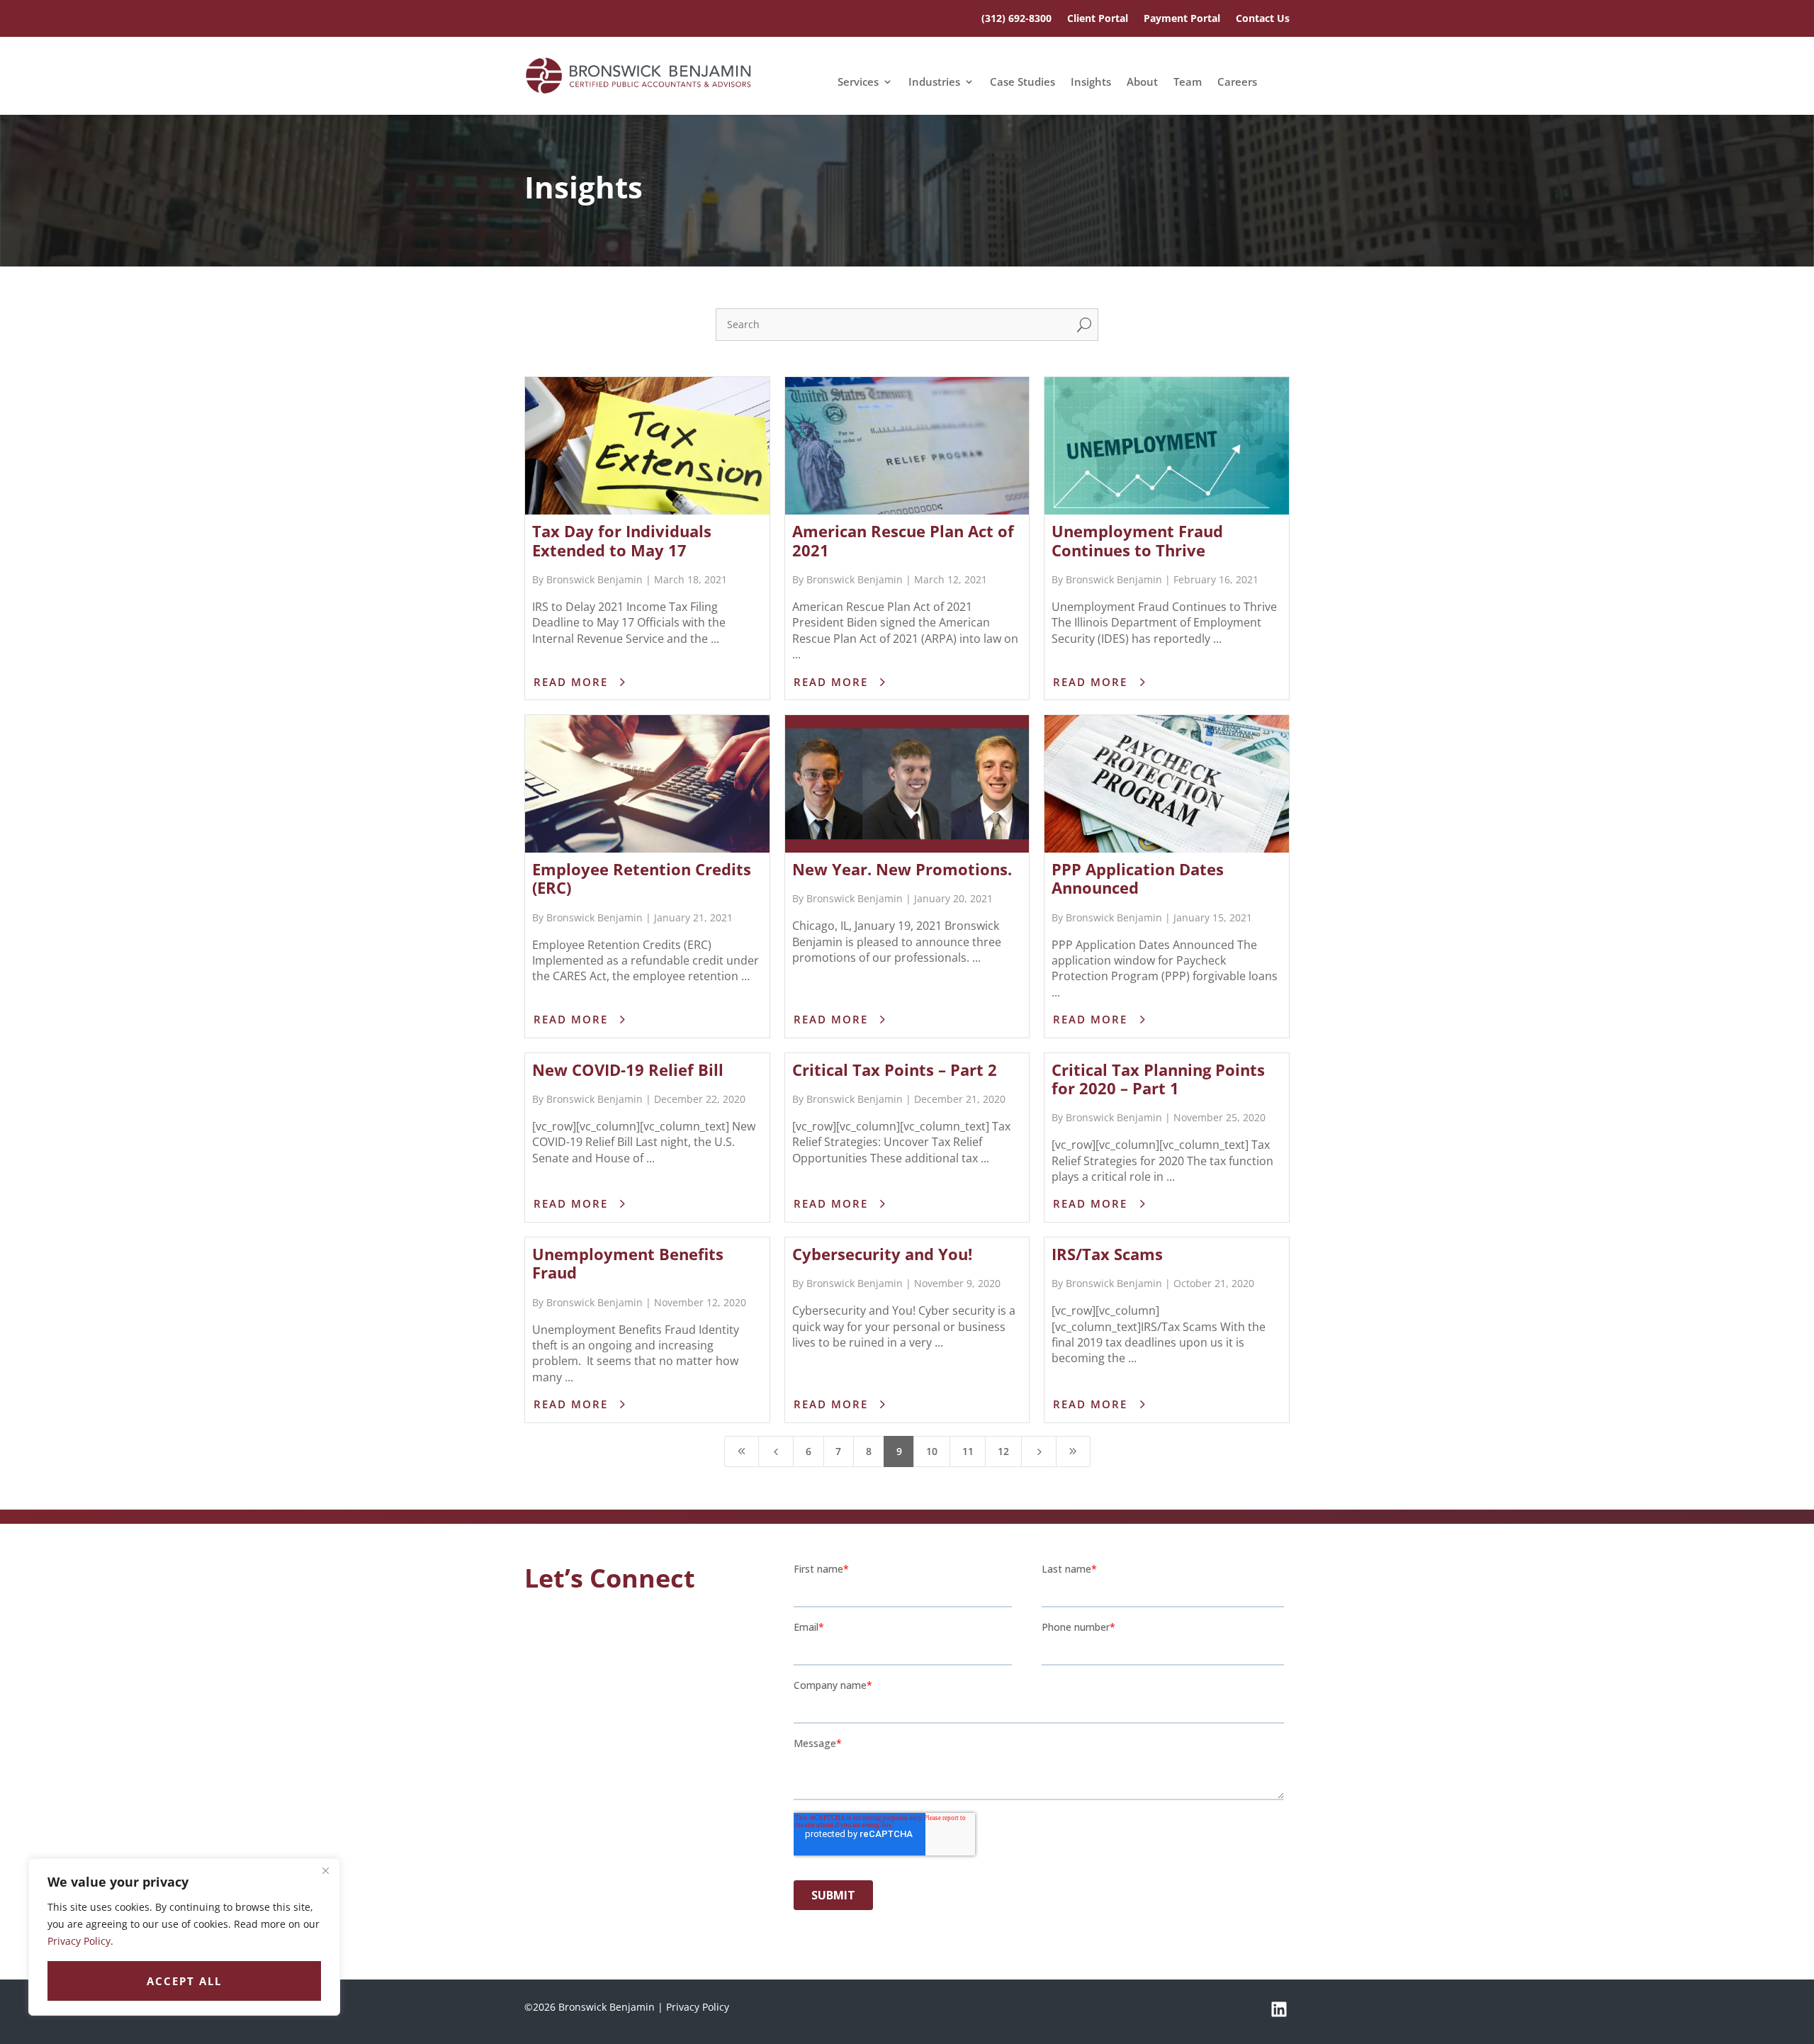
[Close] (325, 1870)
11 (968, 1451)
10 (932, 1451)
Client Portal (1098, 19)
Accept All (184, 1981)
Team (1188, 83)
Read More (571, 682)
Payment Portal (1182, 19)
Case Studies (1023, 83)
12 (1003, 1451)
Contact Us (1263, 19)
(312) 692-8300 (1016, 19)
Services (858, 83)
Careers (1237, 83)
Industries (934, 83)
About (1142, 83)
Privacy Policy (79, 1941)
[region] (184, 1937)
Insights (1091, 83)
